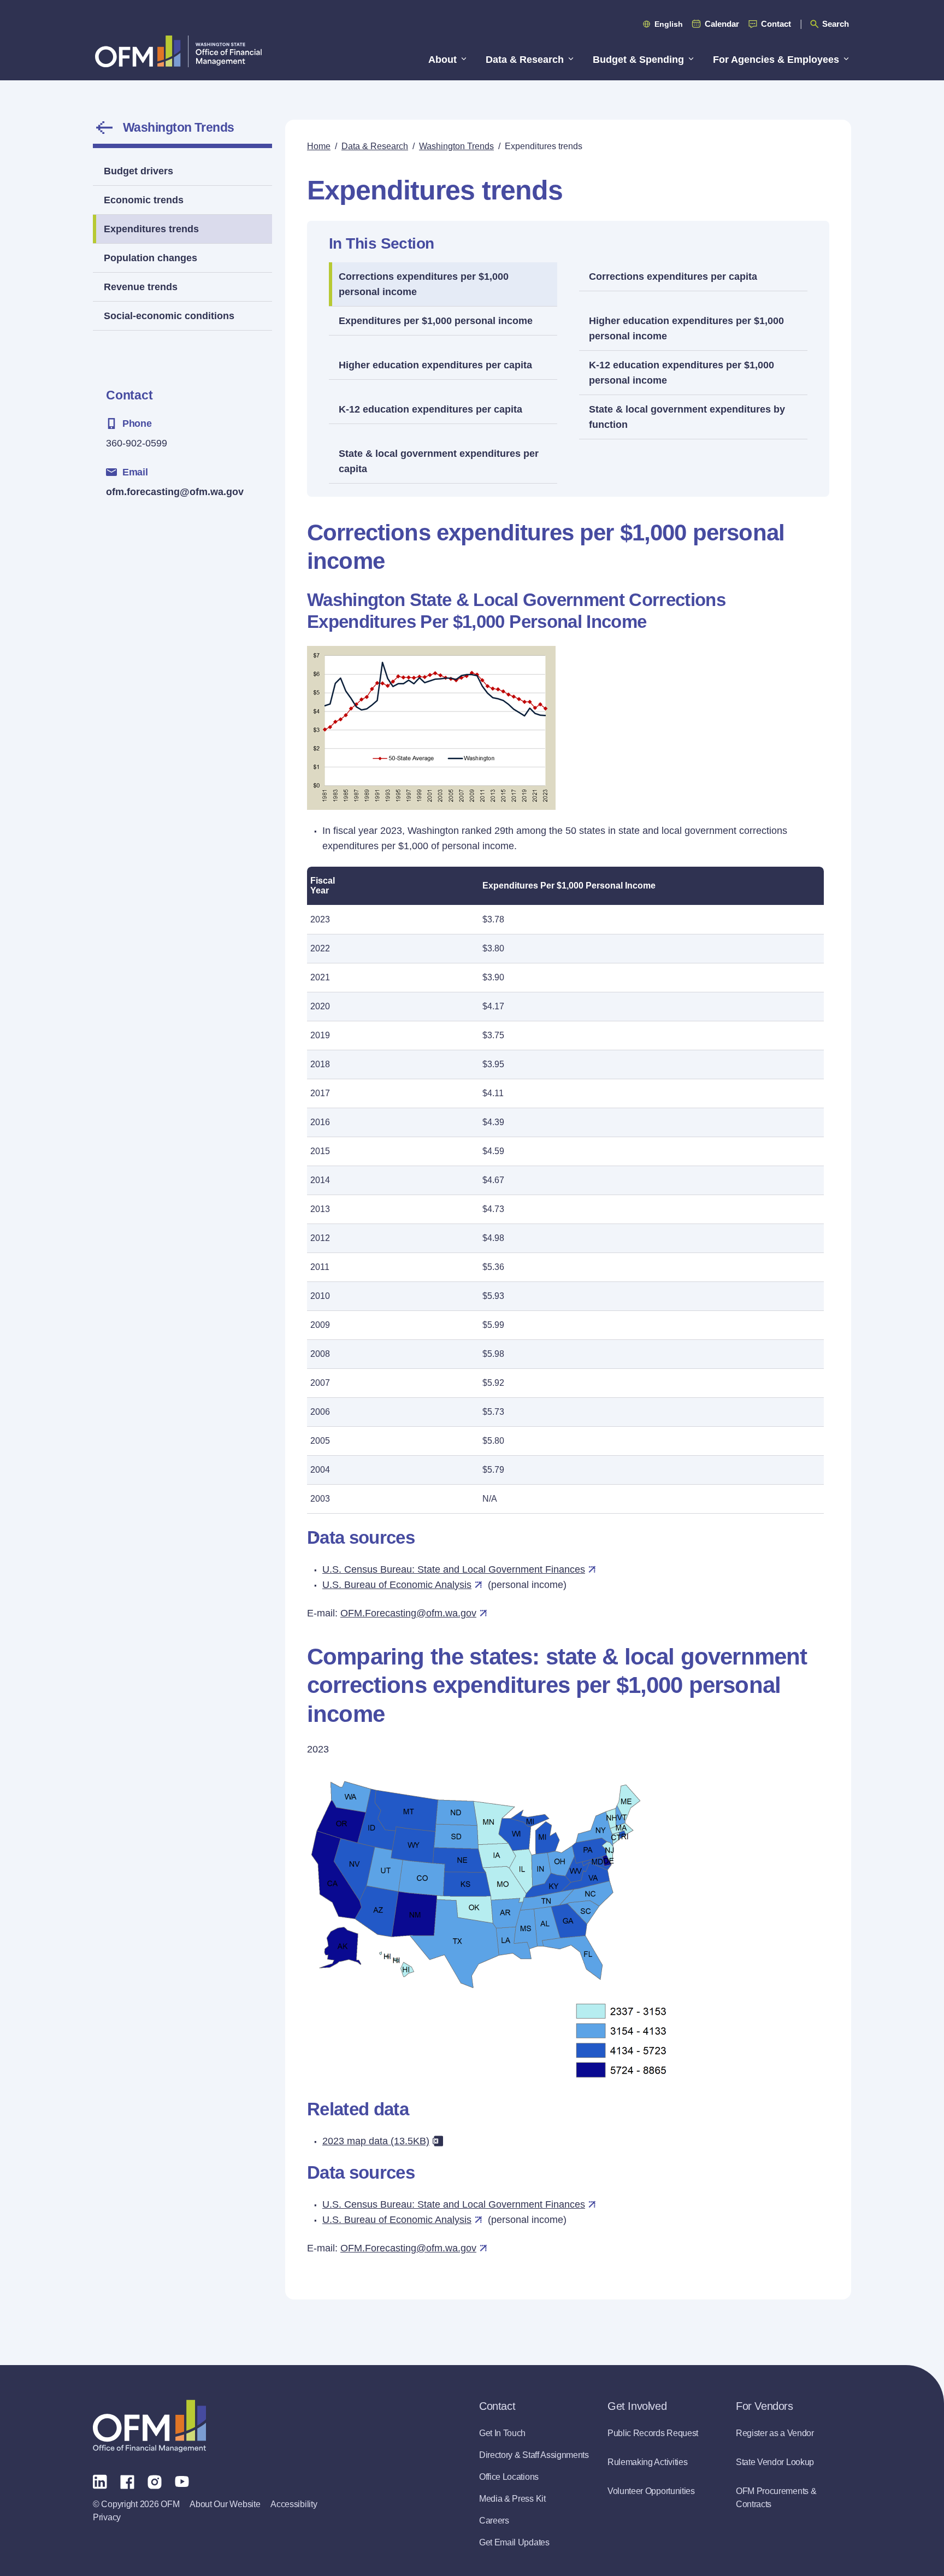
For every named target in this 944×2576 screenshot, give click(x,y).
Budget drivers (138, 171)
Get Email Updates (514, 2542)
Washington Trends (178, 127)
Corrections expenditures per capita (673, 277)
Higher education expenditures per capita (435, 365)
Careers (494, 2521)
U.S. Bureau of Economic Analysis (397, 1585)
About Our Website (225, 2504)
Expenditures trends (151, 229)
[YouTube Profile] (182, 2481)
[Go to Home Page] (178, 51)
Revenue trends (141, 287)
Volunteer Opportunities (651, 2491)
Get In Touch (502, 2433)
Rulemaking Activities (647, 2462)
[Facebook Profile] (127, 2481)
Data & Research (375, 146)
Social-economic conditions (169, 316)
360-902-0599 (137, 443)
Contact (776, 24)
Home (319, 146)
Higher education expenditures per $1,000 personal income (686, 328)
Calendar (722, 24)
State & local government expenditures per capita (439, 461)
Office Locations (509, 2477)
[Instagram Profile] (155, 2481)
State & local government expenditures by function (687, 417)
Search (836, 24)
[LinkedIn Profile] (100, 2481)
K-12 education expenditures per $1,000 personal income (682, 373)
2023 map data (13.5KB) (376, 2141)
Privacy (107, 2517)
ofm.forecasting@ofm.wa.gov (175, 492)
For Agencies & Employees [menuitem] (776, 60)
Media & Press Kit (512, 2499)
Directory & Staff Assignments (534, 2455)
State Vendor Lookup (775, 2462)
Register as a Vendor (775, 2433)
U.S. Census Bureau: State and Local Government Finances (454, 1569)
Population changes (151, 258)
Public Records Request (653, 2433)
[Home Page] (149, 2426)
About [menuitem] (442, 60)
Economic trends (144, 200)
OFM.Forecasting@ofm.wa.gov (408, 1613)
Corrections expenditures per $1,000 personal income (424, 284)
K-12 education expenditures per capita (430, 409)
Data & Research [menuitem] (525, 60)
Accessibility (294, 2504)
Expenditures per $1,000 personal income (436, 321)
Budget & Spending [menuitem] (638, 60)
